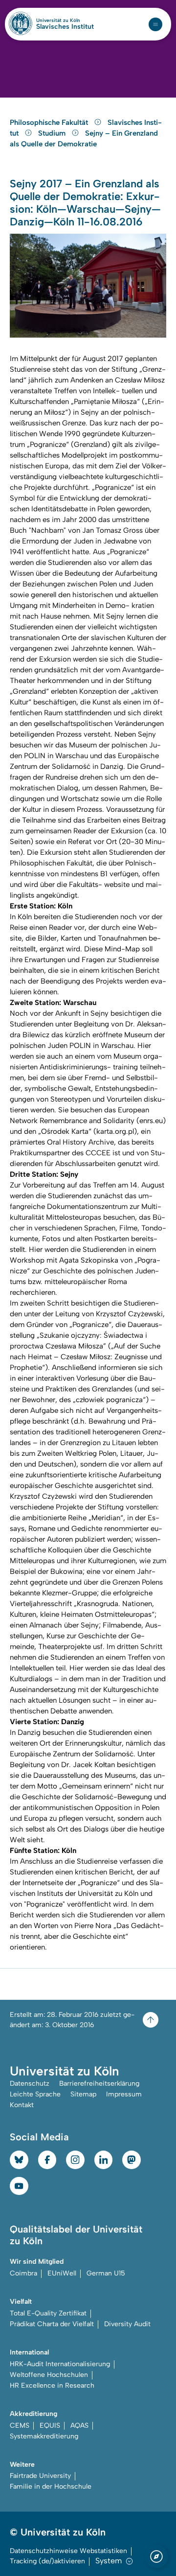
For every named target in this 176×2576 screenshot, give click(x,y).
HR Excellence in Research (52, 2385)
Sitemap (83, 2094)
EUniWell (62, 2273)
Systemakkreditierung (44, 2436)
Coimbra (23, 2273)
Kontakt (22, 2105)
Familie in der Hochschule (51, 2486)
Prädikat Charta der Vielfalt (52, 2324)
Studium (53, 133)
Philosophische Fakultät (50, 122)
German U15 (106, 2273)
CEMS (20, 2425)
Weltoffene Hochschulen (49, 2375)
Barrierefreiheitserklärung (99, 2083)
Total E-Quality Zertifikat (48, 2313)
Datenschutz (30, 2083)
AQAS (79, 2425)
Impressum (124, 2094)
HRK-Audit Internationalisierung (60, 2364)
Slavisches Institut (65, 27)
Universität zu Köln (65, 20)
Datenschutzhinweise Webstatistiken (68, 2551)
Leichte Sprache (35, 2094)
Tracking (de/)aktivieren (47, 2561)
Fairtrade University (40, 2476)
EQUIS (50, 2425)
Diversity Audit (127, 2324)
